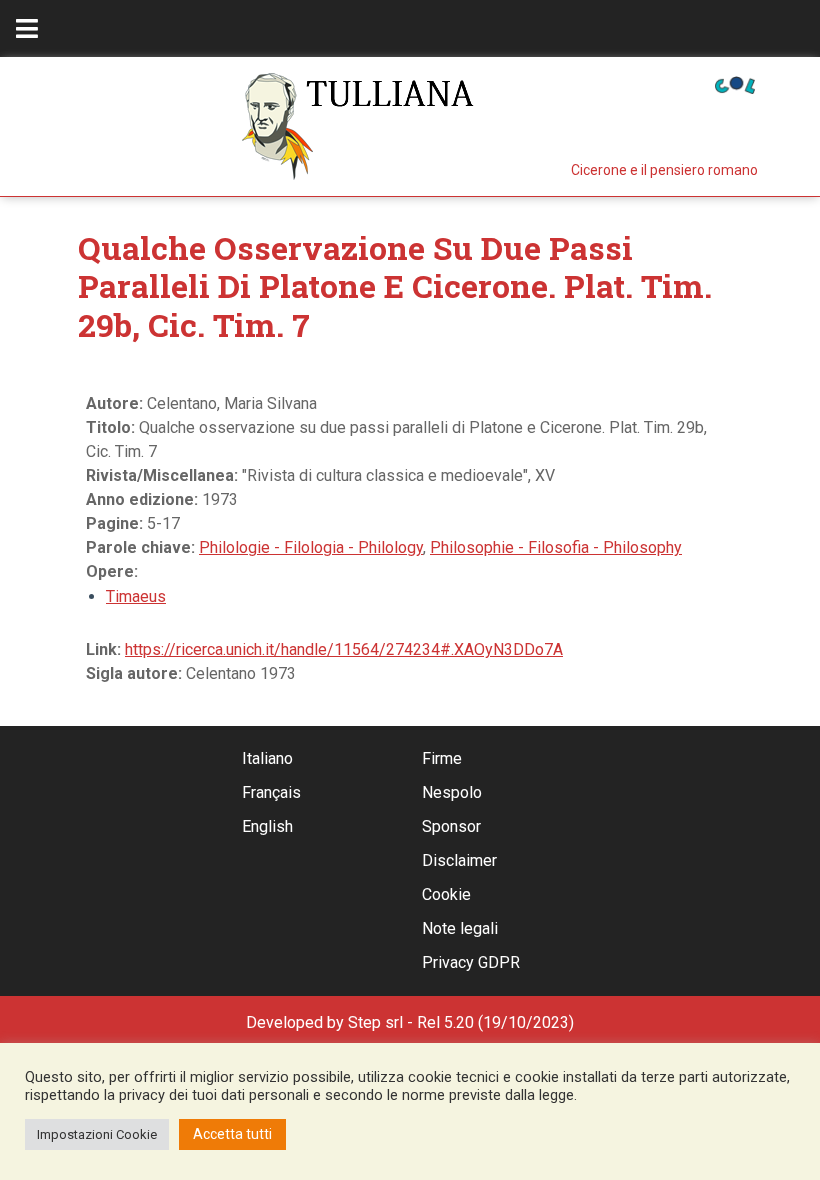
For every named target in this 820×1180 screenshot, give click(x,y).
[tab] (27, 28)
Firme (442, 758)
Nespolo (452, 792)
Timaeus (136, 596)
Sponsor (451, 826)
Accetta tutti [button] (232, 1134)
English (267, 826)
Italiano (267, 758)
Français (271, 792)
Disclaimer (459, 860)
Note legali (460, 928)
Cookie (446, 894)
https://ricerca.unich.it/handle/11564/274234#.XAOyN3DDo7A (344, 649)
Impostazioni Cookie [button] (97, 1134)
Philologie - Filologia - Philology (311, 547)
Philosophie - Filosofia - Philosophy (556, 547)
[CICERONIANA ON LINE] (735, 83)
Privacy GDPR (471, 962)
